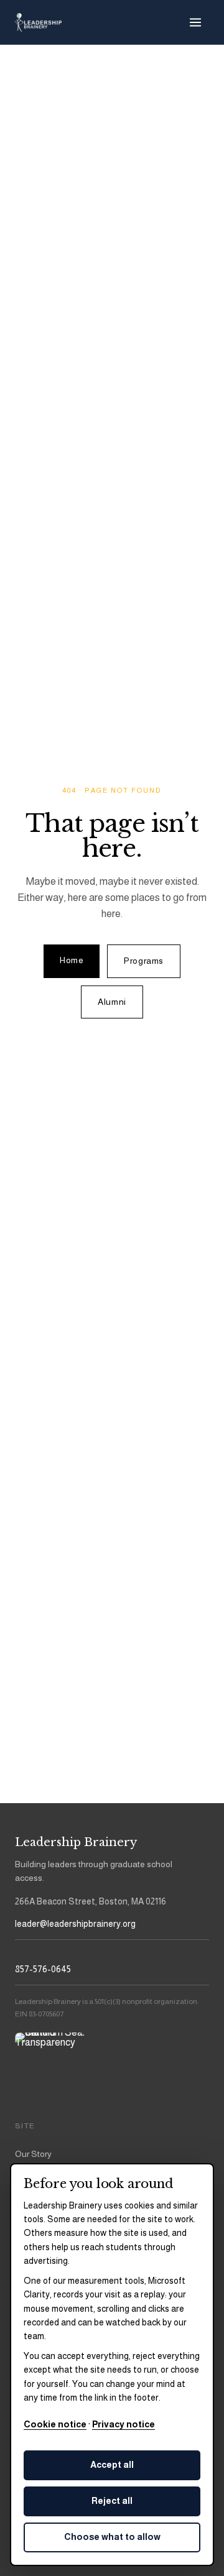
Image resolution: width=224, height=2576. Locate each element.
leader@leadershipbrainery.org (75, 1924)
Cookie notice (55, 2424)
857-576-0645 (43, 1969)
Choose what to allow (112, 2537)
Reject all (112, 2501)
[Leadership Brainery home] (38, 22)
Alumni (112, 1002)
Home (72, 960)
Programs (143, 961)
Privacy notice (124, 2424)
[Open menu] (195, 22)
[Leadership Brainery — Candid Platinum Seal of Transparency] (50, 2067)
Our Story (33, 2154)
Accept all (112, 2465)
